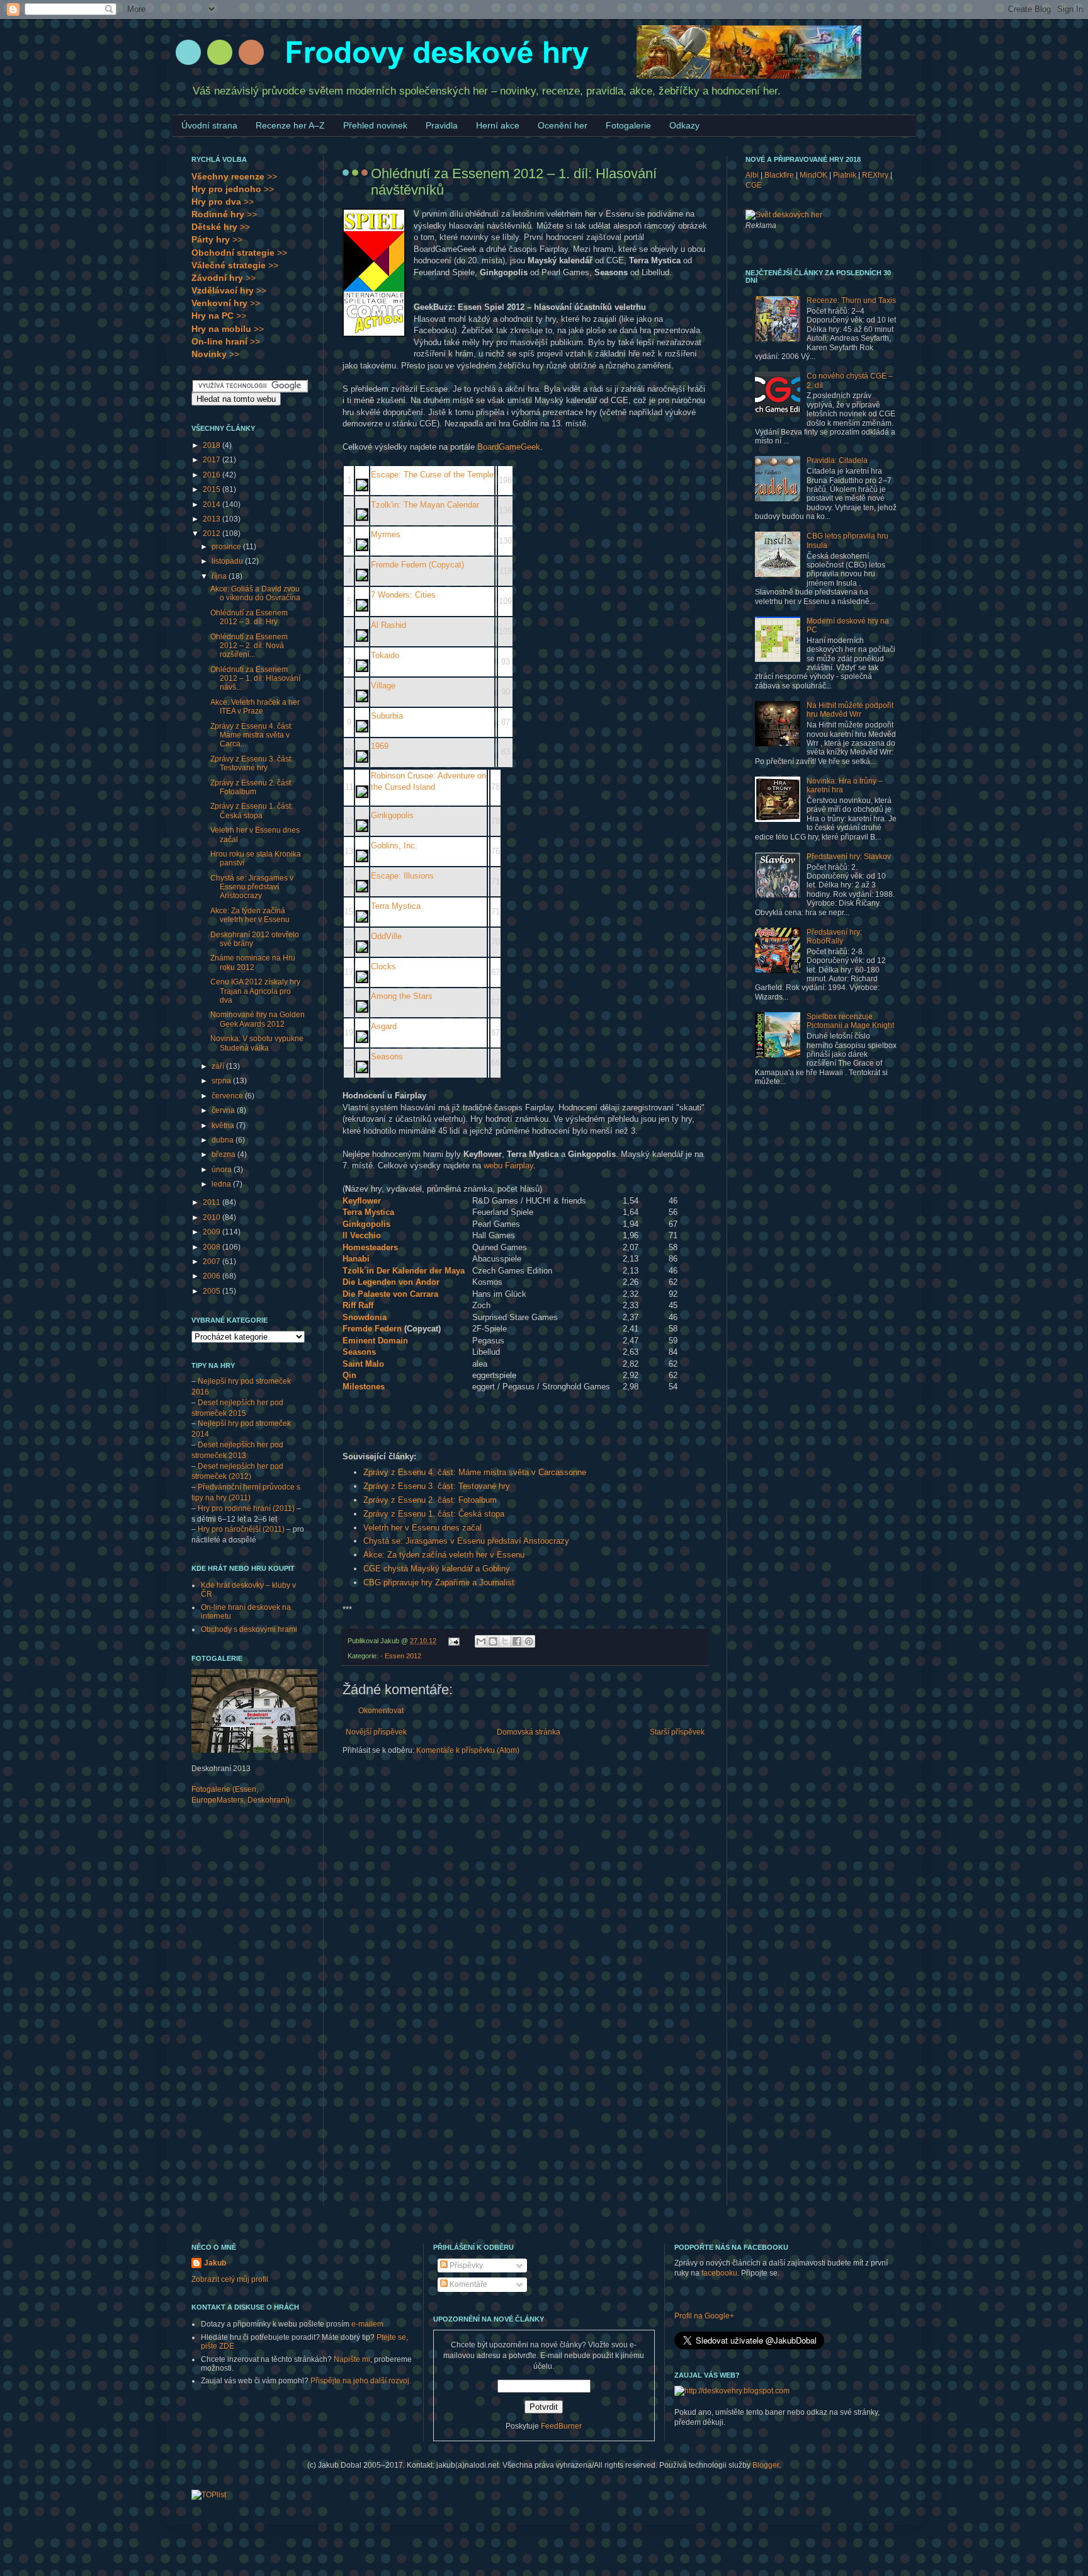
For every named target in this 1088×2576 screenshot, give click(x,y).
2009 (212, 1232)
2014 (212, 504)
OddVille (386, 936)
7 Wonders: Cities (403, 595)
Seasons (387, 1057)
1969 (380, 746)
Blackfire (779, 175)
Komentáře (467, 2284)
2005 (212, 1291)
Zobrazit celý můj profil (230, 2279)
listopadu (228, 561)
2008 (212, 1247)
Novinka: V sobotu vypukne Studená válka (257, 1043)
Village (383, 686)
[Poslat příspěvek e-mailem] (453, 1641)
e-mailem (367, 2324)
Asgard (384, 1026)
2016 (212, 475)
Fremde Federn (372, 1329)
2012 (212, 533)
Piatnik (845, 175)
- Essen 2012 (401, 1656)
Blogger (766, 2465)
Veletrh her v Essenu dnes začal (422, 1528)
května (224, 1126)
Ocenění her (563, 125)
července (228, 1096)
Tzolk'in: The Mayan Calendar (425, 505)
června (224, 1110)
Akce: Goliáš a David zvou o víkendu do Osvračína (255, 593)
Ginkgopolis (392, 815)
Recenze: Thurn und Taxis (851, 300)
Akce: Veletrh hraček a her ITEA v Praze (255, 707)
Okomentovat (381, 1711)
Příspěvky (465, 2265)
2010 (212, 1217)
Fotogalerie (628, 125)
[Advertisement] (242, 2014)
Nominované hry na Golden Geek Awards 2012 (258, 1019)
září (219, 1066)
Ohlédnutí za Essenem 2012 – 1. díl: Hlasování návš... (255, 679)
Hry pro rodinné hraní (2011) (246, 1508)
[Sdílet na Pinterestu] (529, 1641)
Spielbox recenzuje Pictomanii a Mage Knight (850, 1021)
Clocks (383, 966)
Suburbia (387, 716)
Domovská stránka (529, 1732)
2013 (212, 519)
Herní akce (498, 125)
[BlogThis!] (493, 1641)
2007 (212, 1262)
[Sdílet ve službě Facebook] (517, 1641)
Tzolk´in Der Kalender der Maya (404, 1271)
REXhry (875, 175)
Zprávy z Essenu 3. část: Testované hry (437, 1486)
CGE (754, 185)
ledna (222, 1184)
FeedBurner (561, 2426)
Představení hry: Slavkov (849, 857)
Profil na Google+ (704, 2316)
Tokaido (385, 655)
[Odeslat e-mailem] (481, 1641)
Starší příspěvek (677, 1732)
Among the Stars (402, 996)
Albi (752, 175)
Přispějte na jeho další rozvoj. (361, 2381)
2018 (212, 445)
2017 (212, 460)
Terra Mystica (396, 906)
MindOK (813, 175)
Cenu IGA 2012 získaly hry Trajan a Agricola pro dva (255, 991)
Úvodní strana (209, 125)
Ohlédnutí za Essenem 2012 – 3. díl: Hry (249, 617)
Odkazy (684, 125)
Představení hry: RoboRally (834, 937)
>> (234, 176)
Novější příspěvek (376, 1732)
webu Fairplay (508, 1165)
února (223, 1170)
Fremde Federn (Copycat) (417, 565)
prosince (227, 547)
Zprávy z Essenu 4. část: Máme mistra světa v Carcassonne (475, 1472)
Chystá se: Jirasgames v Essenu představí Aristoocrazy (466, 1541)
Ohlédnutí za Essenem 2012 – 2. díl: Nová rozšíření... (249, 646)
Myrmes (386, 534)
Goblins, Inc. (394, 846)
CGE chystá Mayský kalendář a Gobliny (437, 1569)
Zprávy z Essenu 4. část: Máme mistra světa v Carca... (252, 735)
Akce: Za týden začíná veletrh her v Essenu (444, 1555)
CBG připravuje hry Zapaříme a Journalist (439, 1582)
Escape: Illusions (402, 876)
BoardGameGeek (509, 447)
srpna (222, 1081)
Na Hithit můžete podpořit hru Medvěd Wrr (850, 710)
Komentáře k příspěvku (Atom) (468, 1750)
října (220, 576)
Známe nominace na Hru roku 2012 (253, 962)
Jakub (215, 2263)
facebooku (719, 2273)
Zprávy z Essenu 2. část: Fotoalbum (430, 1500)
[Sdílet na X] (505, 1641)
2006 (212, 1276)
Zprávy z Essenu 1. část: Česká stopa (434, 1514)
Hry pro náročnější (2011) (241, 1529)
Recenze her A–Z (290, 125)
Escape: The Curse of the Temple (432, 475)
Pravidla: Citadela (837, 460)
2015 (212, 489)
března (224, 1154)
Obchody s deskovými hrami (249, 1629)
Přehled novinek (375, 125)
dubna (224, 1140)
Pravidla (442, 125)
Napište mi (352, 2359)
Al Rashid (388, 625)
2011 (212, 1202)
